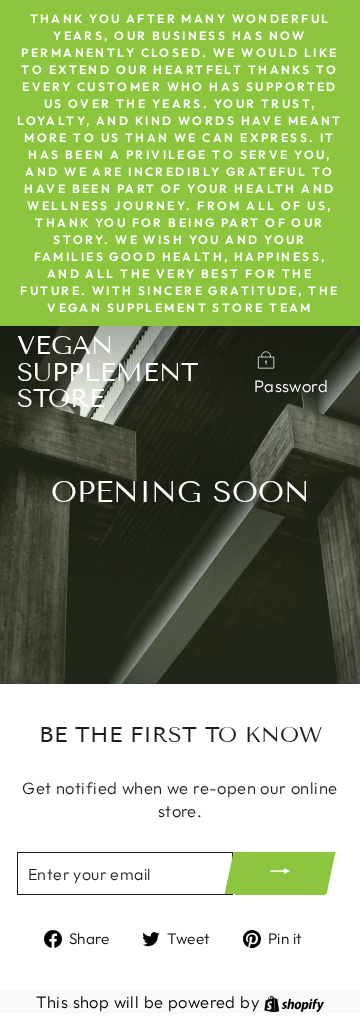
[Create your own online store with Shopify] (294, 1001)
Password (291, 385)
